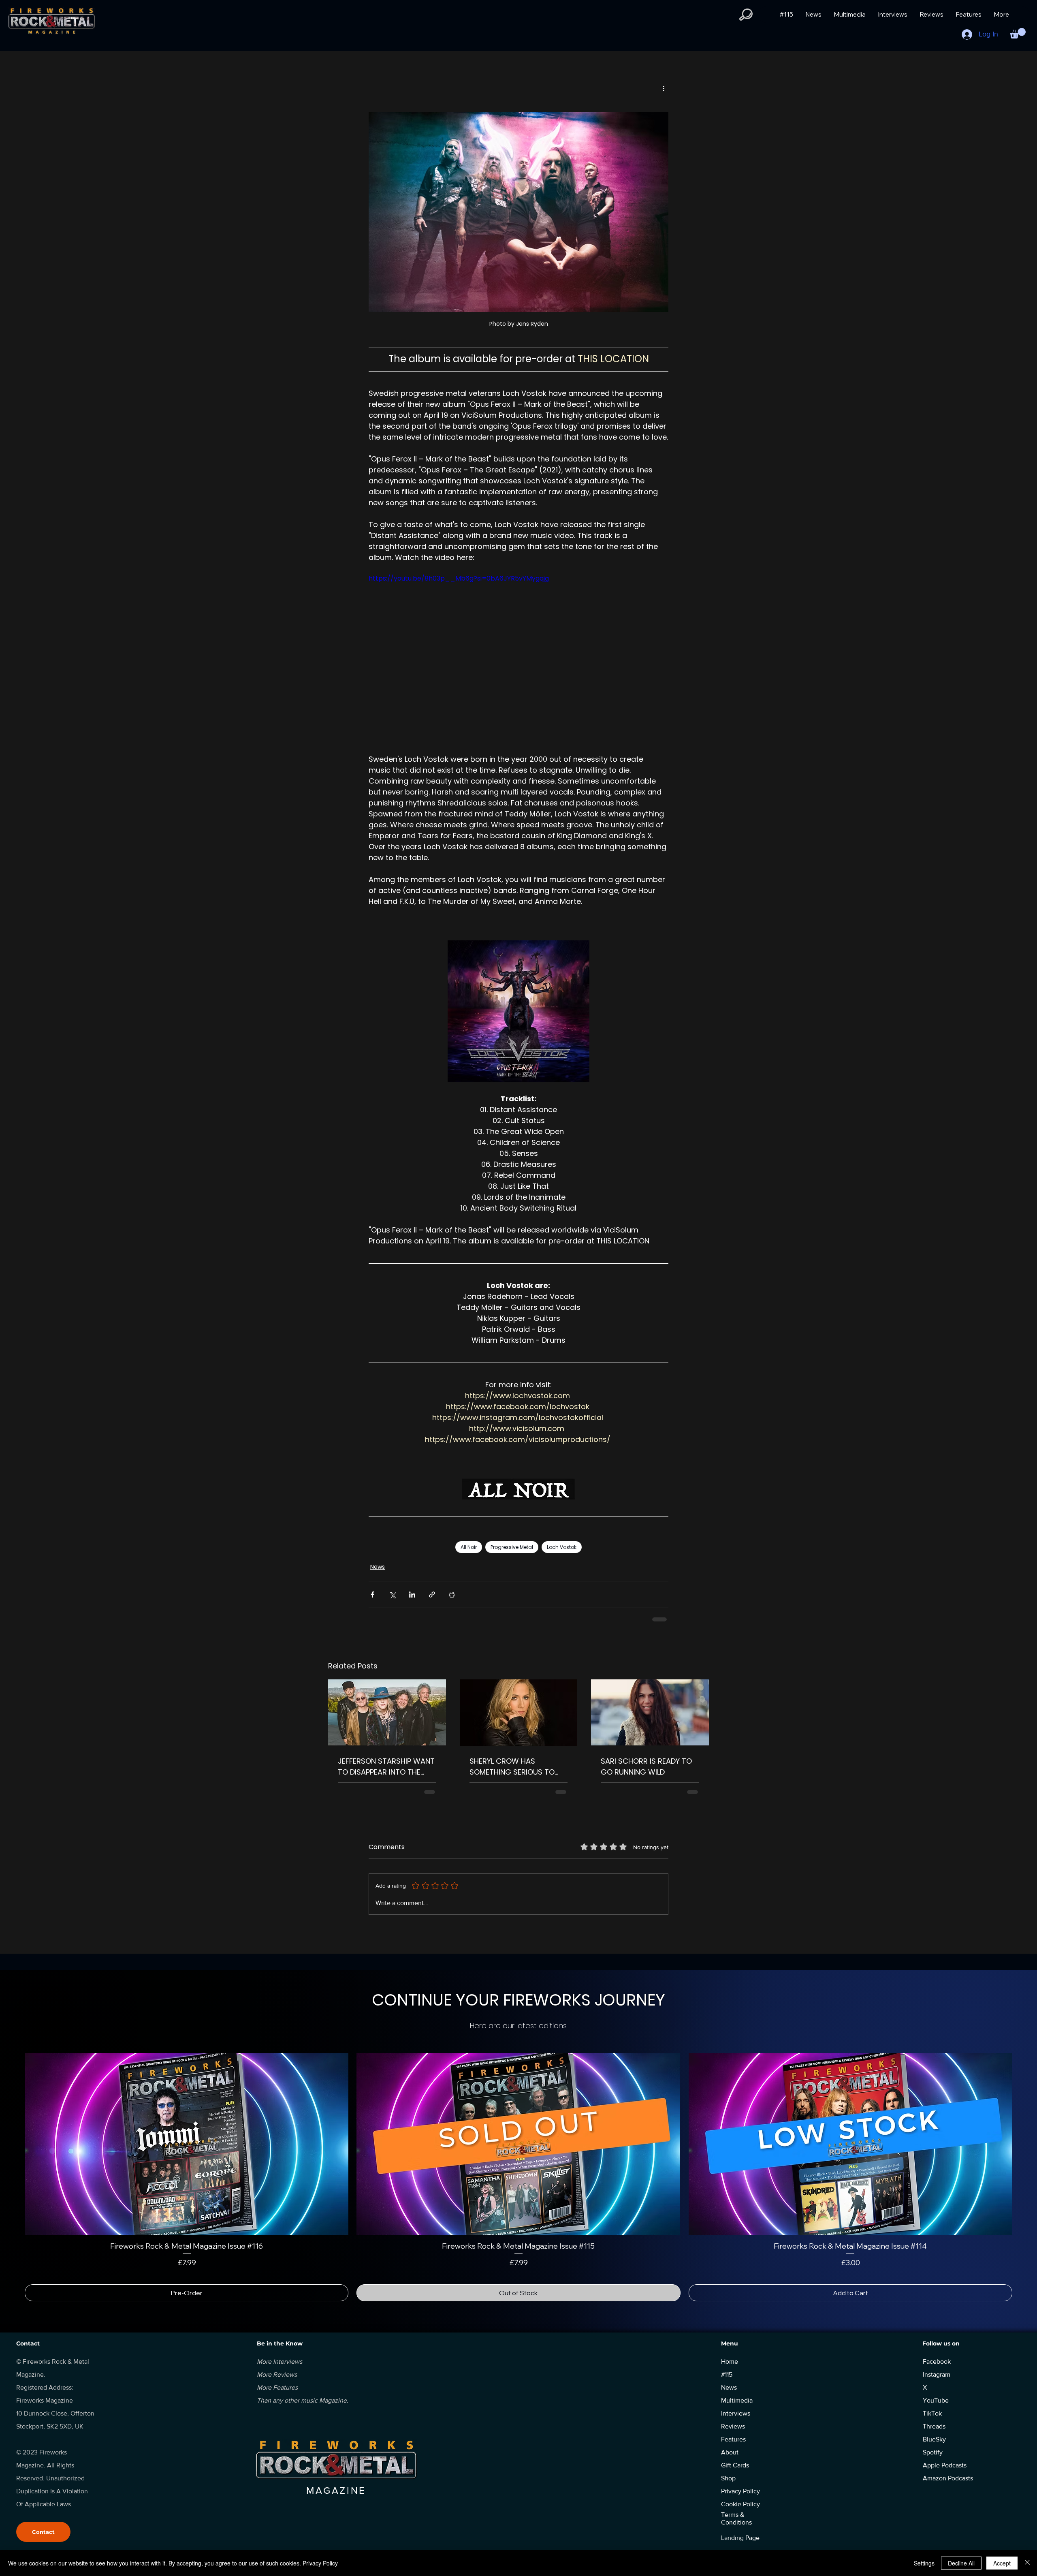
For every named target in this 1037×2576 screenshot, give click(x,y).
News (378, 1567)
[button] (746, 15)
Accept (1002, 2563)
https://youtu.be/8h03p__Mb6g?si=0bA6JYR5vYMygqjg (459, 578)
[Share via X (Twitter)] (392, 1595)
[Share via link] (432, 1595)
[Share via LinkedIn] (412, 1595)
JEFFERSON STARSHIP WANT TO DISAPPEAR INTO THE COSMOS (386, 1767)
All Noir (469, 1547)
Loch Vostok (562, 1547)
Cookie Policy (740, 2504)
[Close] (1027, 2563)
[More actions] (664, 88)
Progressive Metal (512, 1547)
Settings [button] (924, 2563)
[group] (518, 2177)
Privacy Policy (320, 2563)
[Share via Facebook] (372, 1595)
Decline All (961, 2563)
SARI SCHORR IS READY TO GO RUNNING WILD (646, 1766)
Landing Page (740, 2538)
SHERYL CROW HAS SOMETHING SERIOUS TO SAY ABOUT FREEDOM (512, 1767)
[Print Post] (452, 1595)
